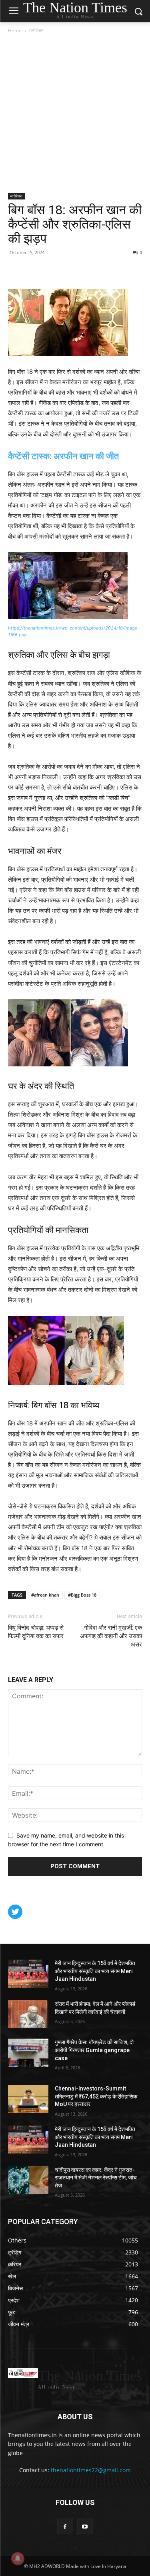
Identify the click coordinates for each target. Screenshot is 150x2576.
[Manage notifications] (18, 2558)
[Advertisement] (75, 114)
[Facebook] (16, 270)
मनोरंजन (36, 31)
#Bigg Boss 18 (82, 1595)
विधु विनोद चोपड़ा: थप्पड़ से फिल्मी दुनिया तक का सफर (36, 1632)
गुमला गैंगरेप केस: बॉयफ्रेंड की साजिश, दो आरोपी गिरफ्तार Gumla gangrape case (94, 2050)
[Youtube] (85, 2526)
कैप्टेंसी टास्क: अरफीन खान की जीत (63, 456)
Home (15, 31)
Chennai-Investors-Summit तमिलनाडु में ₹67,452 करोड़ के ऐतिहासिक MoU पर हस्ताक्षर (96, 2096)
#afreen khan (45, 1595)
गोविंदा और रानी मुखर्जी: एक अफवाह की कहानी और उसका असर (111, 1636)
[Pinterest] (34, 270)
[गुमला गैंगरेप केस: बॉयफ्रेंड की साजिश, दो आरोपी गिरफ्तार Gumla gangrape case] (28, 2053)
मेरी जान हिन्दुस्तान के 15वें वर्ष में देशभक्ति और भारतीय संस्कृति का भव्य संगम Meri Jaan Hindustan (95, 1971)
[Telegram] (71, 270)
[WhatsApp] (53, 270)
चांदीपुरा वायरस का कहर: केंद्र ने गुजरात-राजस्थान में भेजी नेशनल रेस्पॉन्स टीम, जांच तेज (96, 2178)
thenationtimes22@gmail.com (91, 2470)
